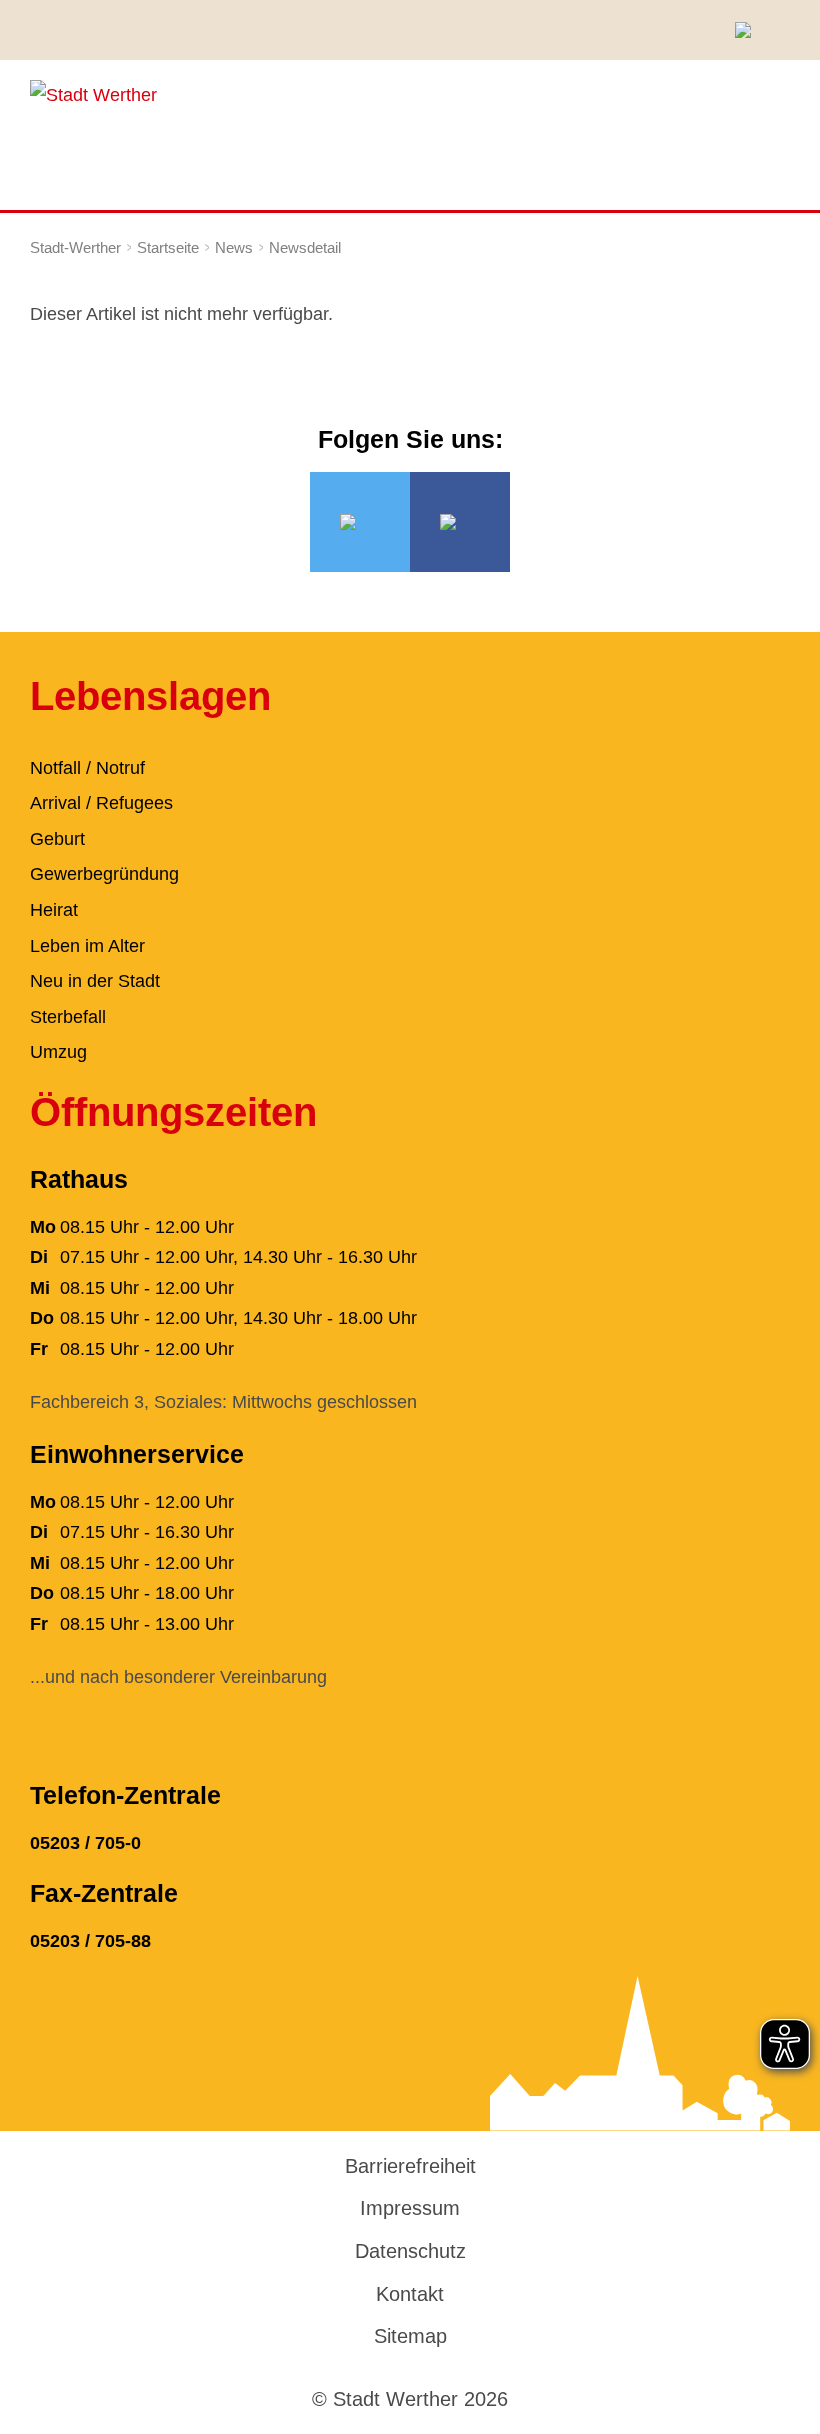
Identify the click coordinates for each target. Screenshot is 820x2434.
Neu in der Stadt (95, 981)
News (234, 247)
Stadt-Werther (75, 247)
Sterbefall (68, 1017)
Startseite (168, 247)
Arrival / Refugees (101, 803)
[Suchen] (750, 30)
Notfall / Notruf (87, 768)
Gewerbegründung (104, 874)
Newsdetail (305, 247)
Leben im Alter (87, 946)
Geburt (57, 839)
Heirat (54, 910)
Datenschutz (410, 2251)
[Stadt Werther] (93, 94)
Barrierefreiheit (410, 2166)
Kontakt (410, 2294)
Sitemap (410, 2336)
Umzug (58, 1052)
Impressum (410, 2208)
